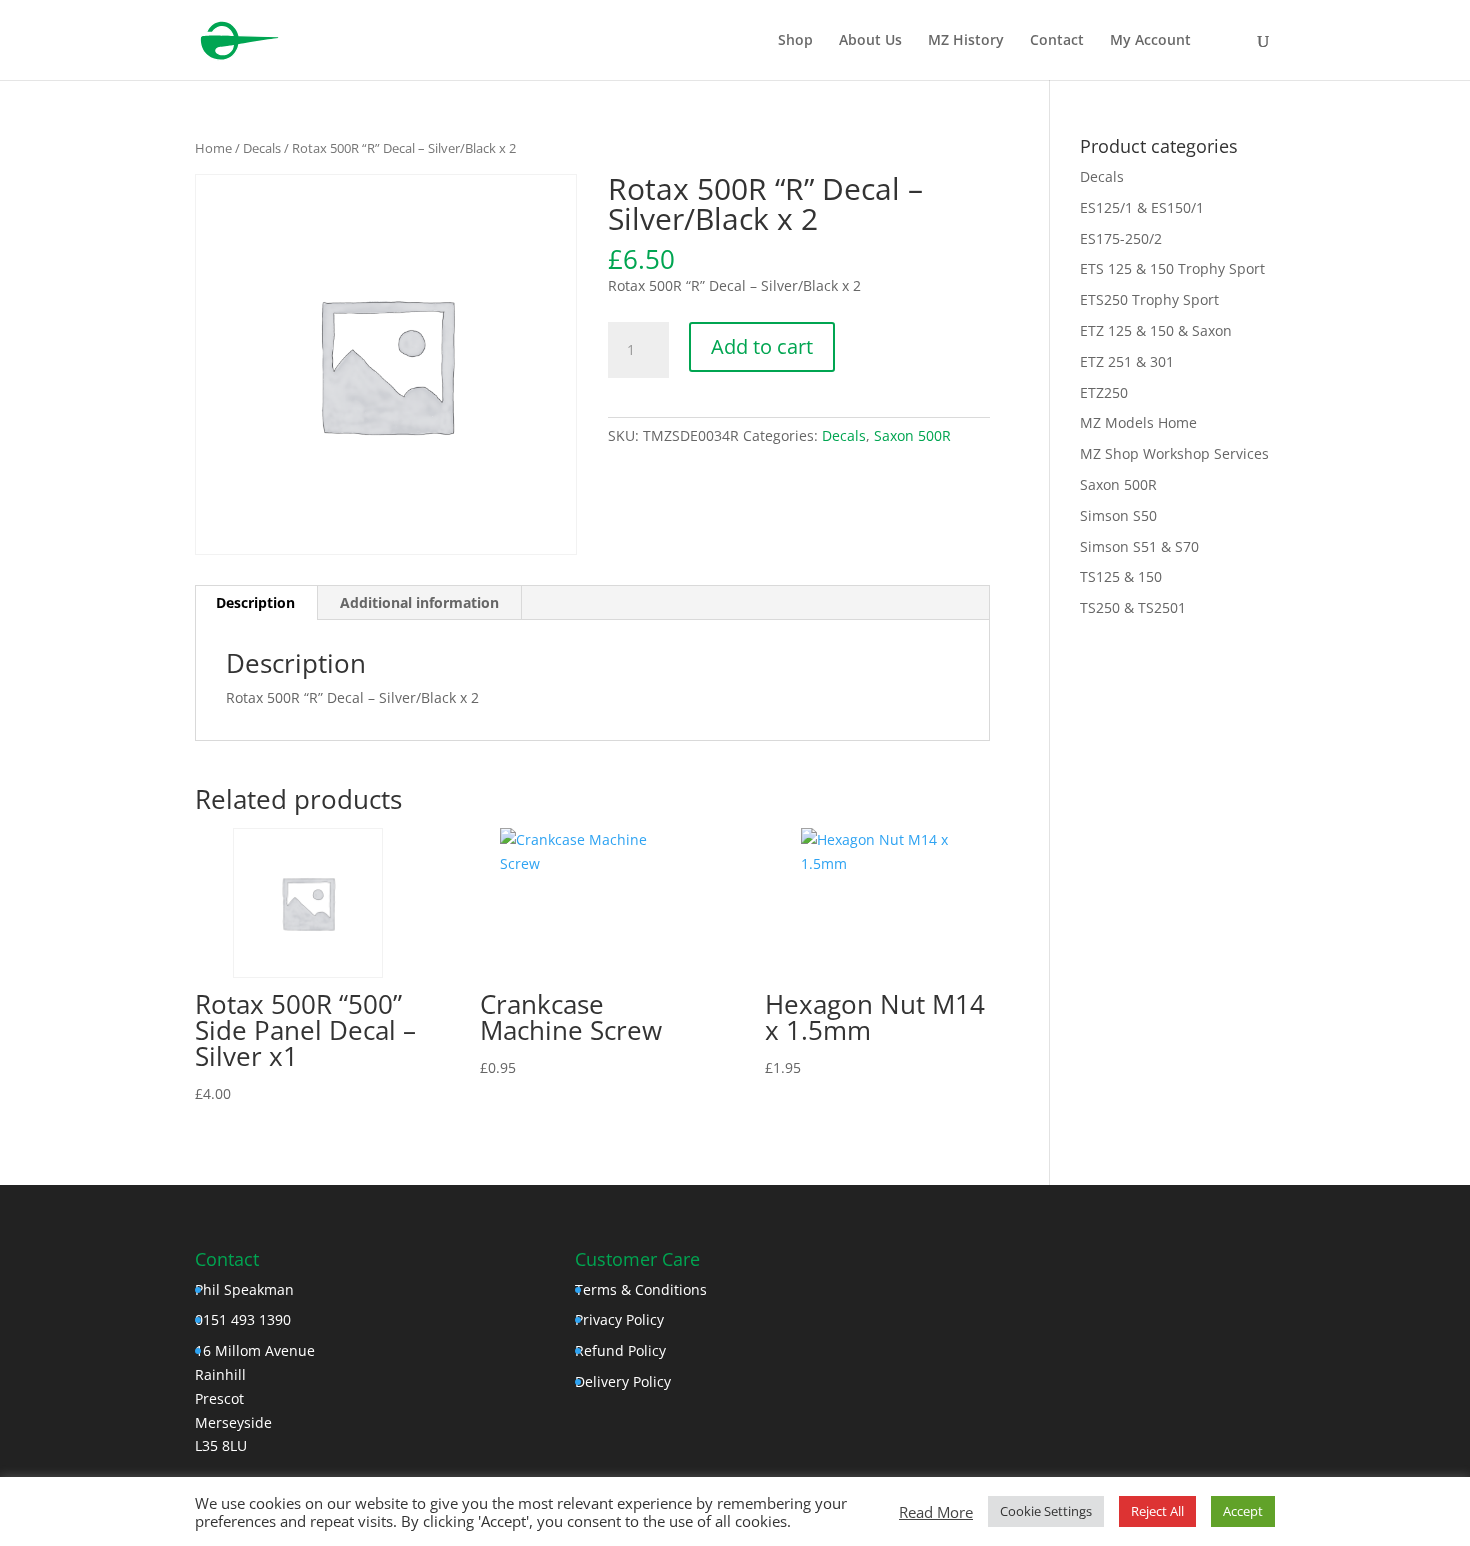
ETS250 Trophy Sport (1149, 299)
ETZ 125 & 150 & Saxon (1156, 330)
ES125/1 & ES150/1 (1142, 207)
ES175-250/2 (1121, 238)
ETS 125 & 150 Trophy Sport (1172, 268)
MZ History (966, 41)
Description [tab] (255, 602)
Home (213, 148)
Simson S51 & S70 (1139, 546)
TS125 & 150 (1121, 576)
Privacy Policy (619, 1319)
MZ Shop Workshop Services (1174, 453)
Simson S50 (1118, 515)
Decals (262, 148)
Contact (1057, 41)
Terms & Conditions (641, 1289)
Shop (795, 41)
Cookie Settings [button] (1046, 1511)
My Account (1150, 41)
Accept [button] (1243, 1511)
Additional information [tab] (419, 602)
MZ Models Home (1138, 422)
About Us (870, 41)
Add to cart (762, 346)
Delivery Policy (623, 1381)
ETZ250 (1104, 392)
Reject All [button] (1157, 1511)
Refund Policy (620, 1350)
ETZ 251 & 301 (1127, 361)
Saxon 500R (912, 435)
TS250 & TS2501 (1133, 607)
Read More (936, 1512)
